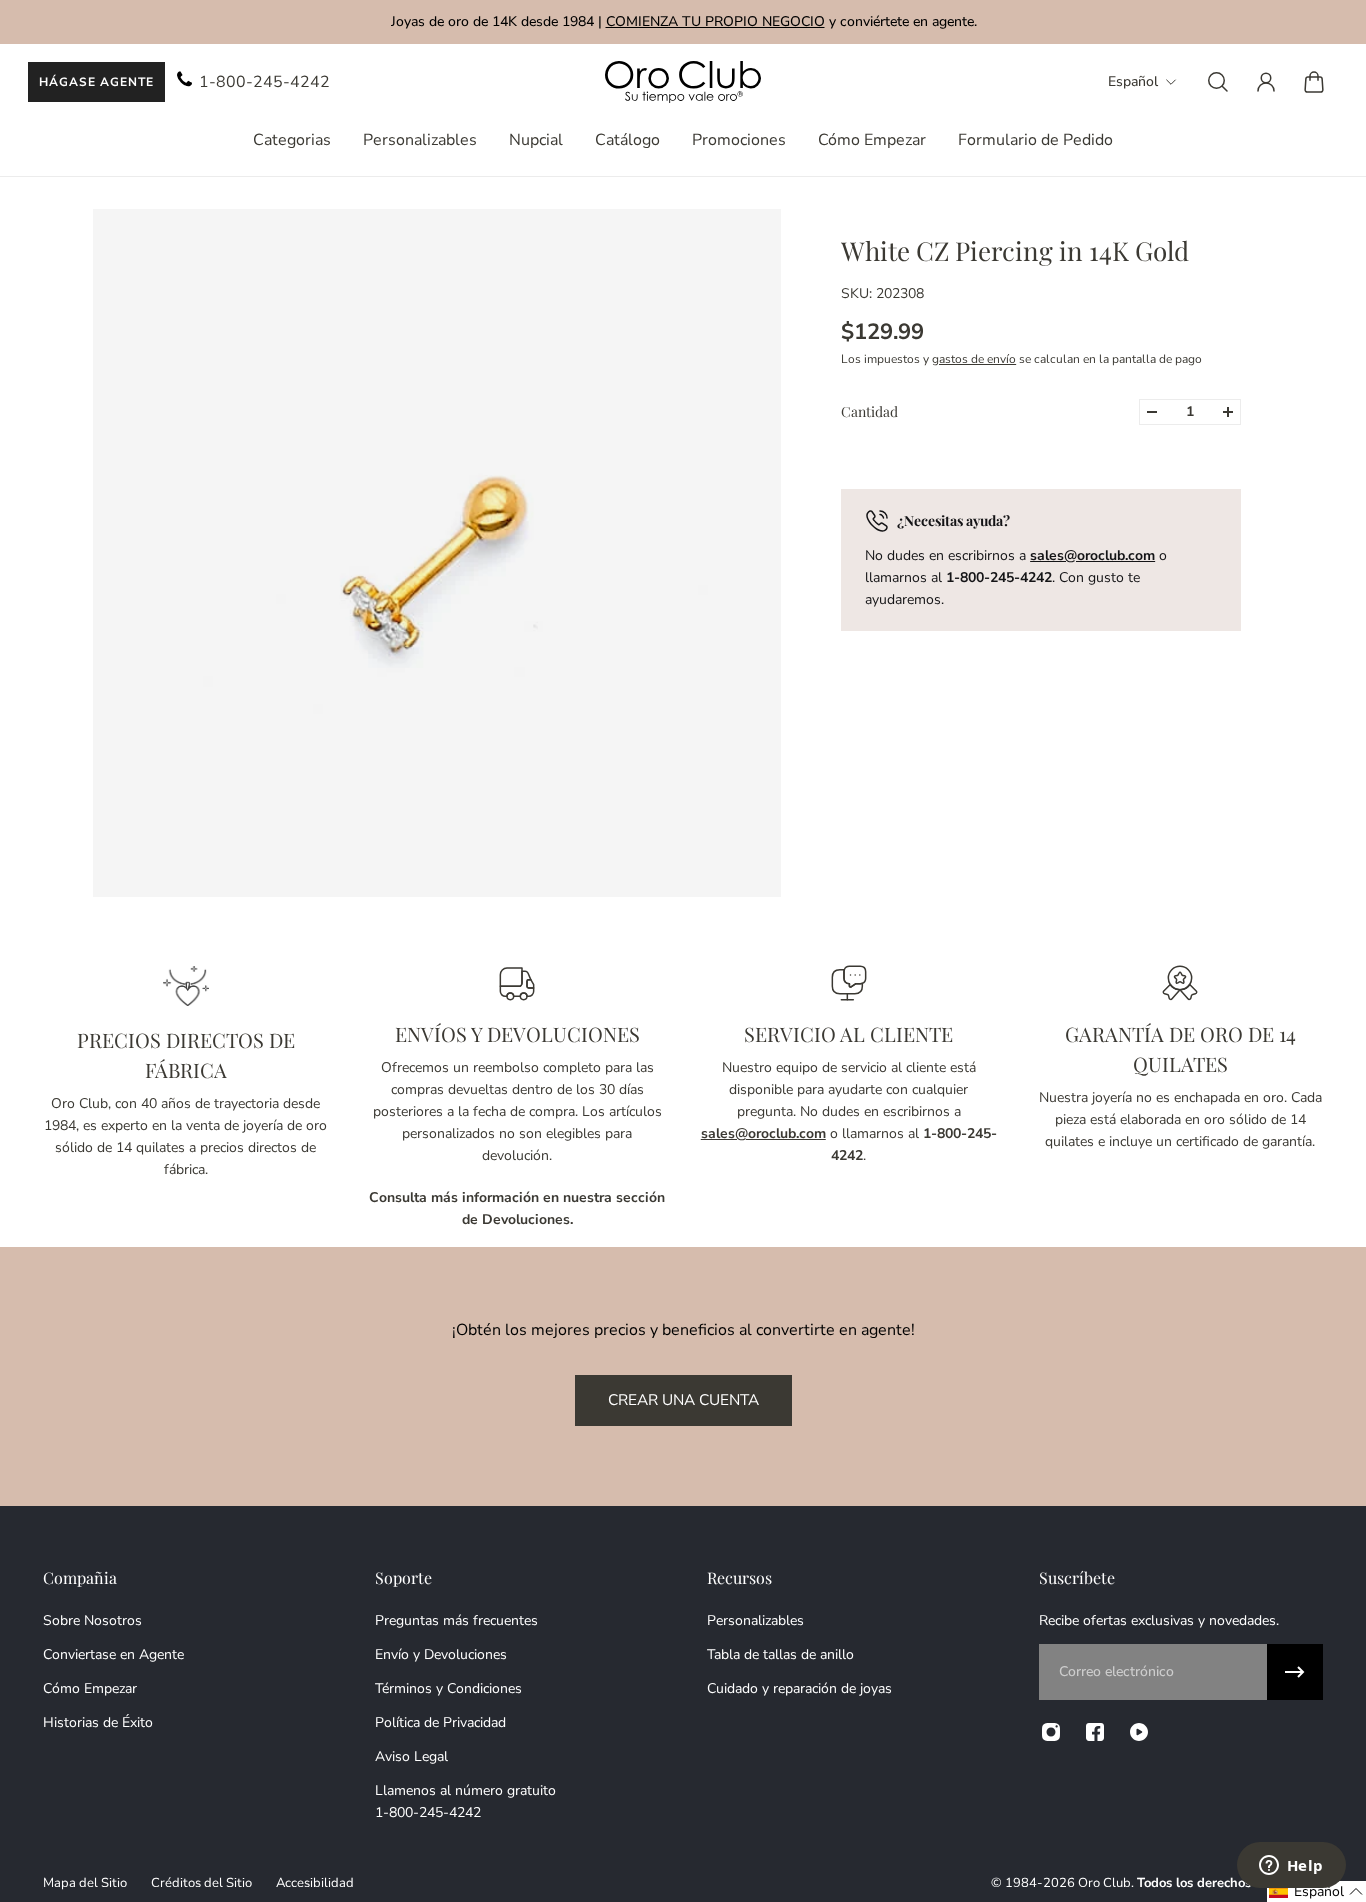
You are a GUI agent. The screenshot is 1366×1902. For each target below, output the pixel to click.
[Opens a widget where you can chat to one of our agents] (1291, 1867)
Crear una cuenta (683, 1399)
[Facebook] (1095, 1732)
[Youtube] (1139, 1732)
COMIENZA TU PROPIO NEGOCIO (714, 21)
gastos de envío (974, 359)
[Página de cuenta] (1266, 82)
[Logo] (683, 82)
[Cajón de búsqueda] (1218, 82)
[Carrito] (1314, 82)
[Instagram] (1051, 1732)
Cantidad (869, 411)
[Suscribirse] (1295, 1672)
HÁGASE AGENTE (96, 82)
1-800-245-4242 (264, 82)
